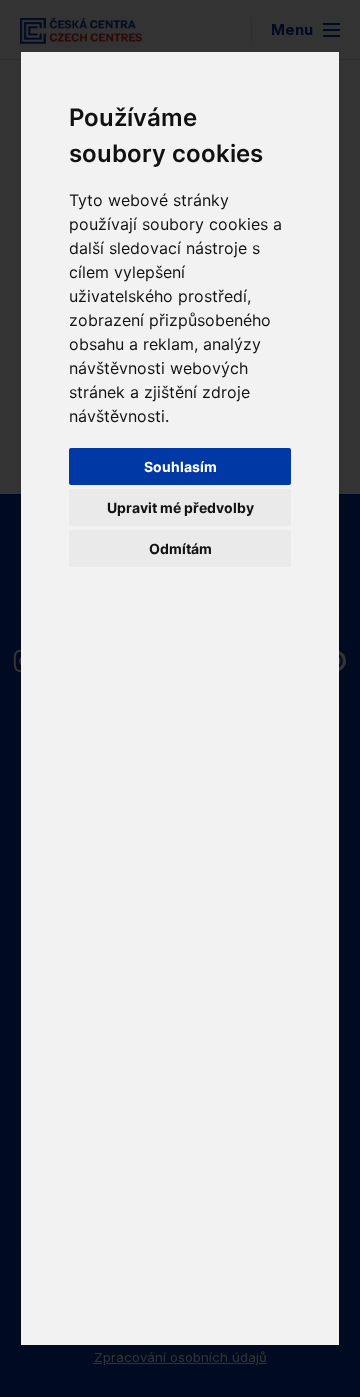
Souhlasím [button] (180, 466)
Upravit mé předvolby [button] (180, 507)
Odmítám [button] (180, 548)
